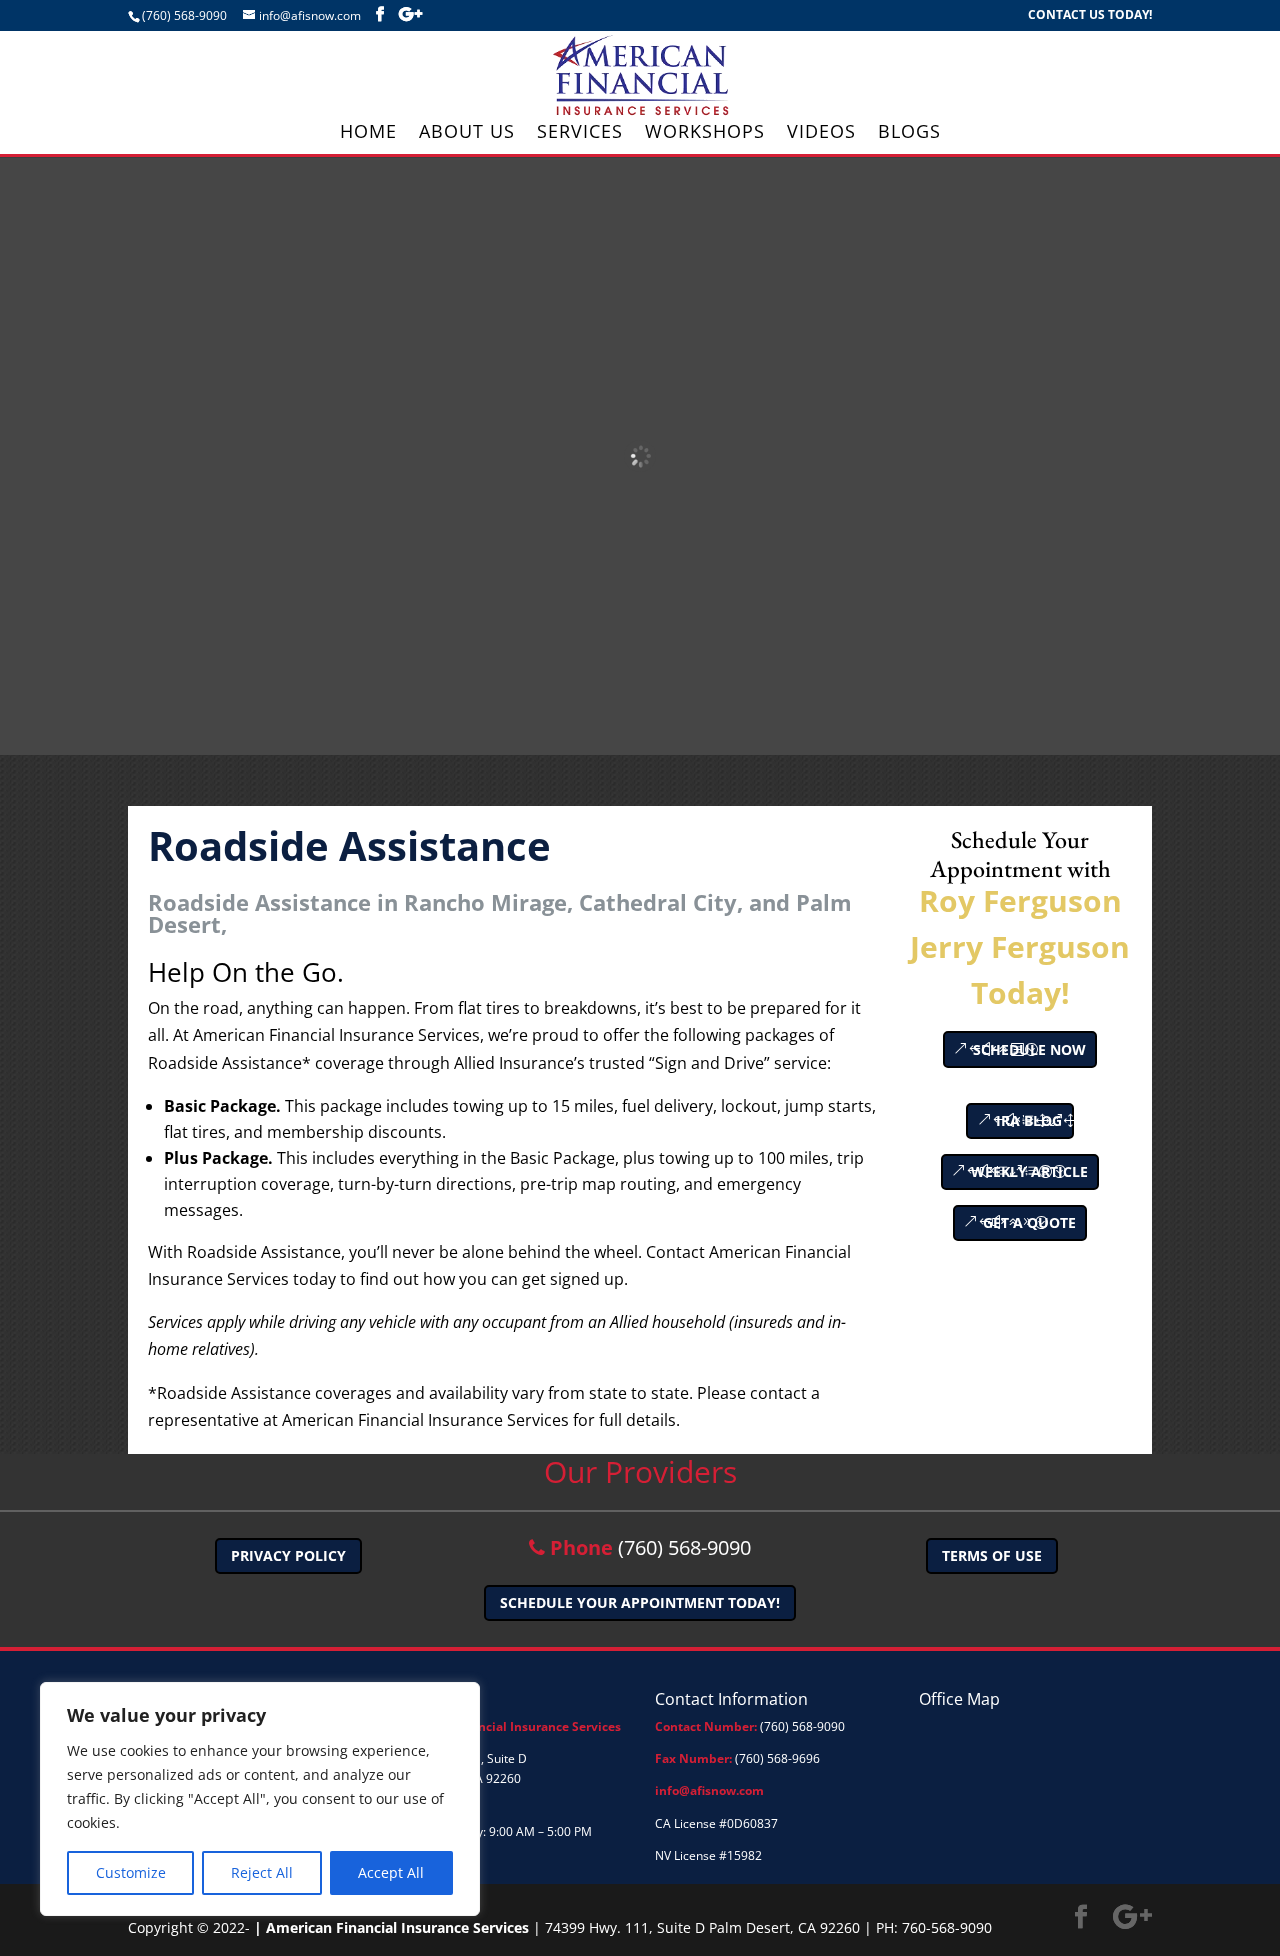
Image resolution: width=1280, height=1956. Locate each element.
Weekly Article (1029, 1171)
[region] (260, 1799)
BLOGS (909, 133)
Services (580, 133)
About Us (467, 133)
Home (368, 133)
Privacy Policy (288, 1555)
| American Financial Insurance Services (391, 1927)
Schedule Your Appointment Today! (640, 1602)
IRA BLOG (1029, 1120)
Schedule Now (1029, 1049)
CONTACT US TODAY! (1090, 16)
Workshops (705, 133)
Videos (821, 133)
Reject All (262, 1872)
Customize (131, 1872)
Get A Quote (1029, 1222)
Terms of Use (992, 1555)
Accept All (391, 1872)
